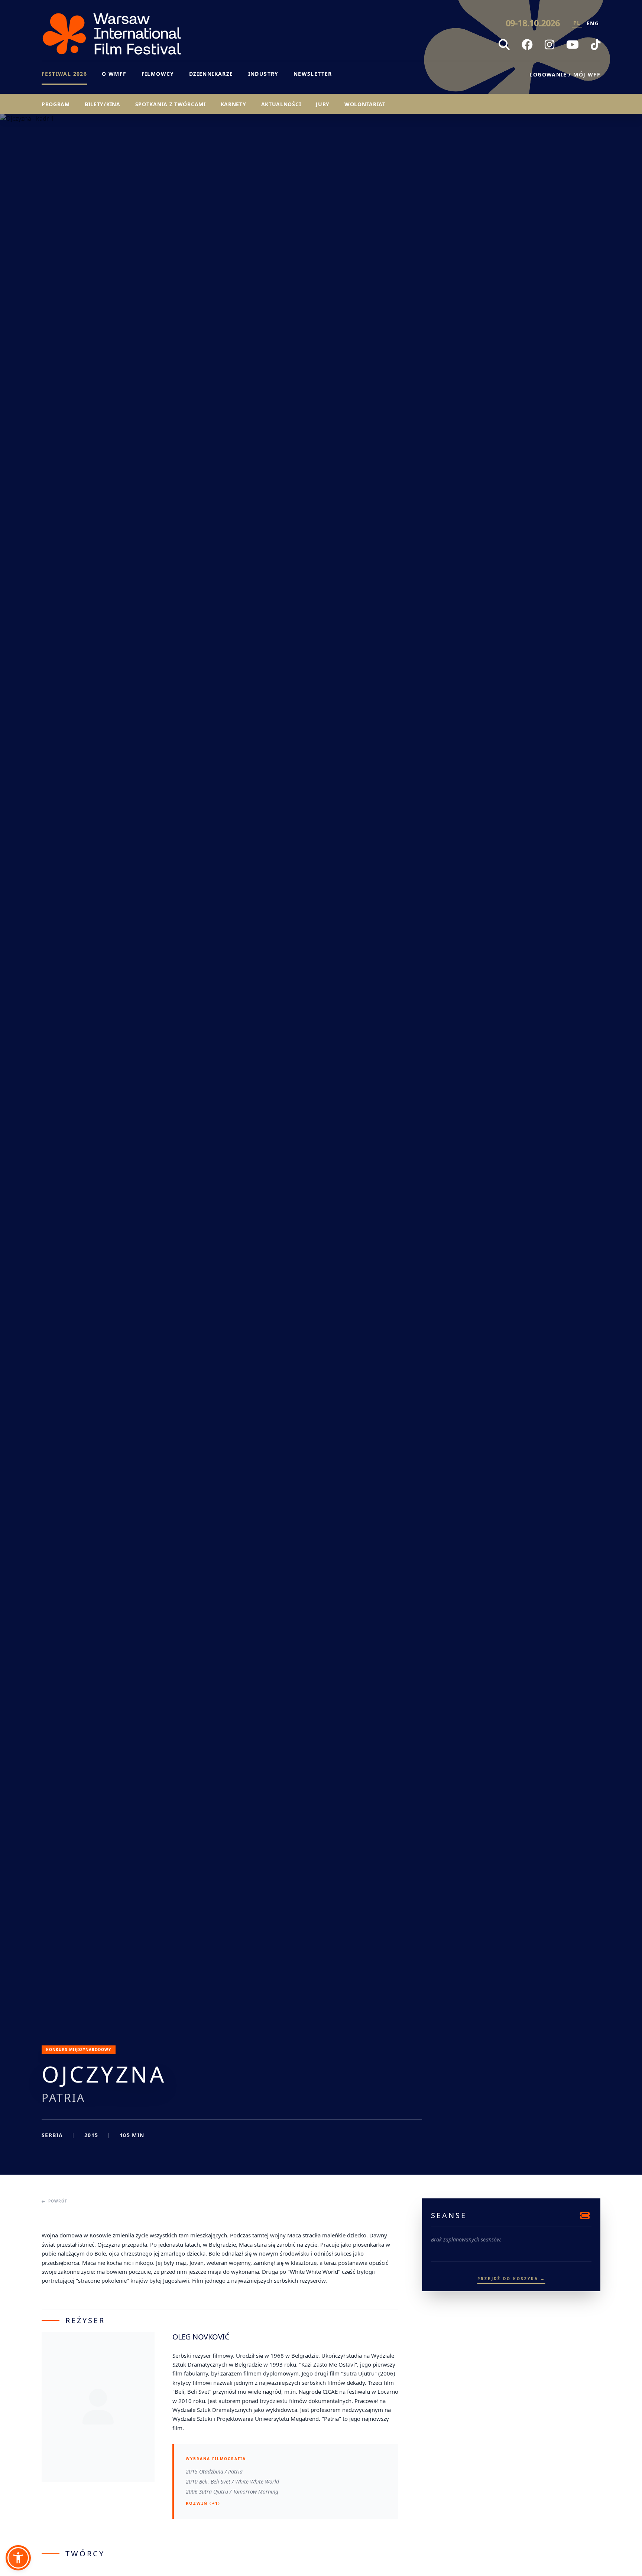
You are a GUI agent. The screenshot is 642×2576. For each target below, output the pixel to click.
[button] (18, 2558)
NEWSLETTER (313, 74)
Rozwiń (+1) (203, 2503)
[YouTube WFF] (573, 45)
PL (577, 23)
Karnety (234, 104)
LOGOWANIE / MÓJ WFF (565, 74)
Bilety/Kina (103, 104)
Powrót (58, 2201)
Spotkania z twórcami (171, 104)
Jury (323, 104)
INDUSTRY (263, 74)
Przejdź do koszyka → (511, 2279)
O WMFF (114, 74)
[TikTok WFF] (596, 45)
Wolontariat (365, 104)
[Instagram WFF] (549, 45)
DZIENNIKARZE (211, 74)
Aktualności (281, 104)
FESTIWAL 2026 (64, 74)
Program (56, 104)
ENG (593, 23)
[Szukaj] (504, 45)
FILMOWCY (158, 74)
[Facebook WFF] (527, 45)
